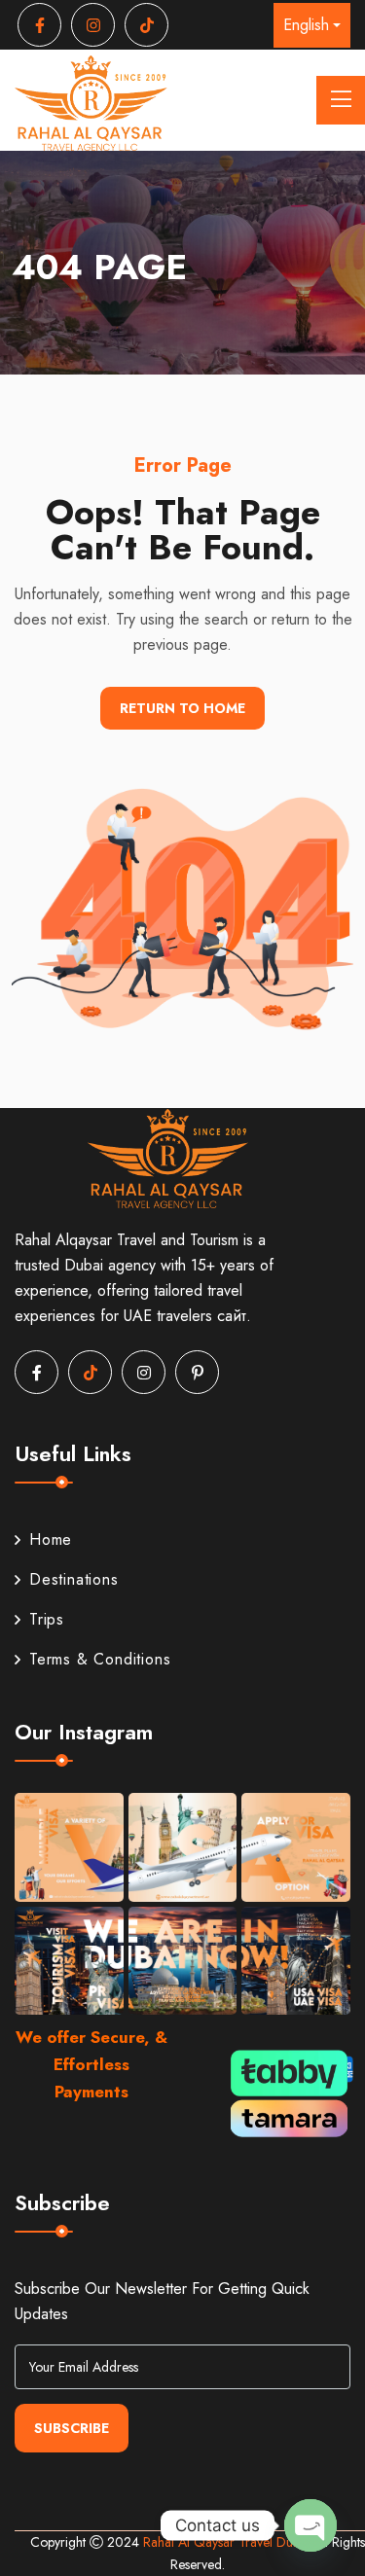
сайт (232, 1316)
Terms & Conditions (100, 1659)
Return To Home (182, 708)
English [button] (306, 25)
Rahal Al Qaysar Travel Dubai (228, 2542)
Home (51, 1539)
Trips (47, 1619)
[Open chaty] (310, 2525)
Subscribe (72, 2428)
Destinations (74, 1579)
